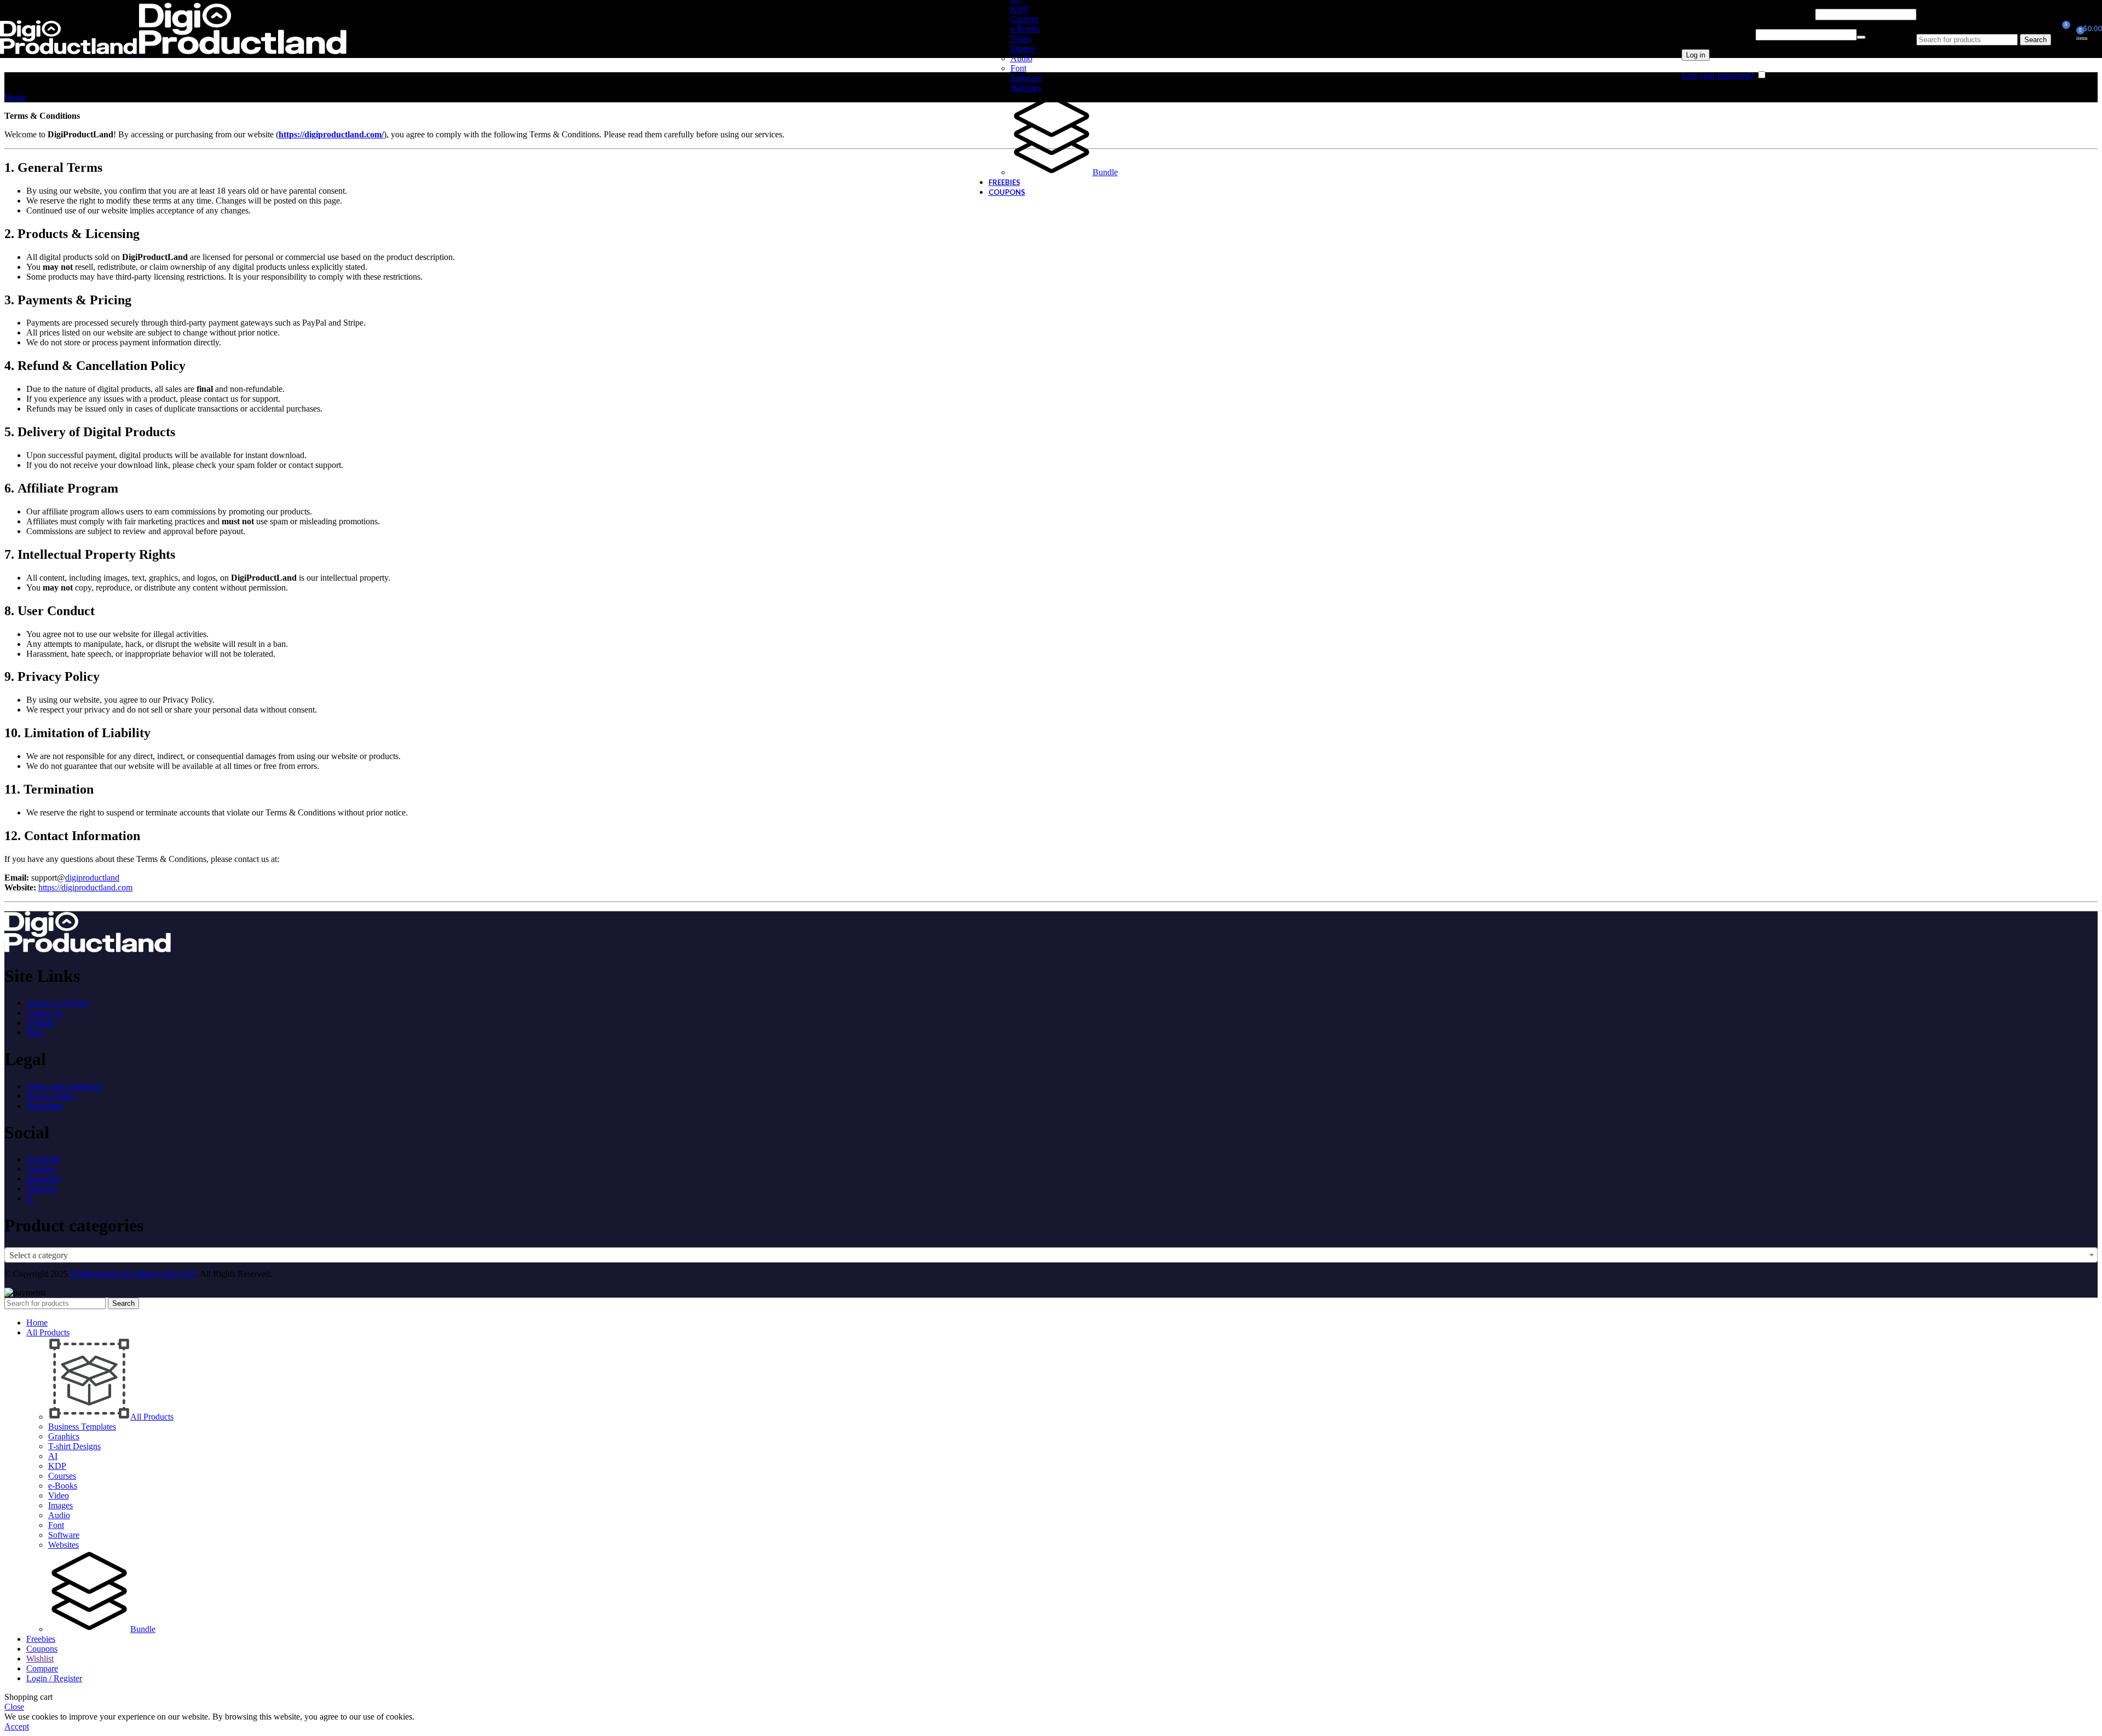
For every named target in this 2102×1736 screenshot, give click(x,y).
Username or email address (1747, 14)
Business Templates (82, 1427)
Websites (1026, 88)
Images (1023, 48)
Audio (1021, 58)
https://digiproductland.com (85, 887)
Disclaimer (45, 1106)
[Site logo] (70, 54)
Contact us (45, 1013)
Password (1717, 34)
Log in (1696, 55)
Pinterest (41, 1188)
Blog (35, 1032)
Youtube (41, 1169)
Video (1021, 39)
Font (1018, 68)
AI (53, 1456)
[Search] (1984, 23)
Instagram (43, 1179)
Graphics (64, 1436)
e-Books (1025, 29)
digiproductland (92, 878)
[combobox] (1051, 1255)
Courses (1024, 19)
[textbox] (1051, 1255)
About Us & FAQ (57, 1003)
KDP (1020, 9)
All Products (152, 1417)
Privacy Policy (51, 1096)
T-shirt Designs (74, 1446)
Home (15, 97)
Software (1026, 78)
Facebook (43, 1159)
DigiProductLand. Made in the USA (133, 1274)
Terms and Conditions (64, 1086)
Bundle (1105, 172)
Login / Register (54, 1678)
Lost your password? (1718, 75)
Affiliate (41, 1023)
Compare (42, 1668)
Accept (17, 1726)
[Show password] (1861, 37)
